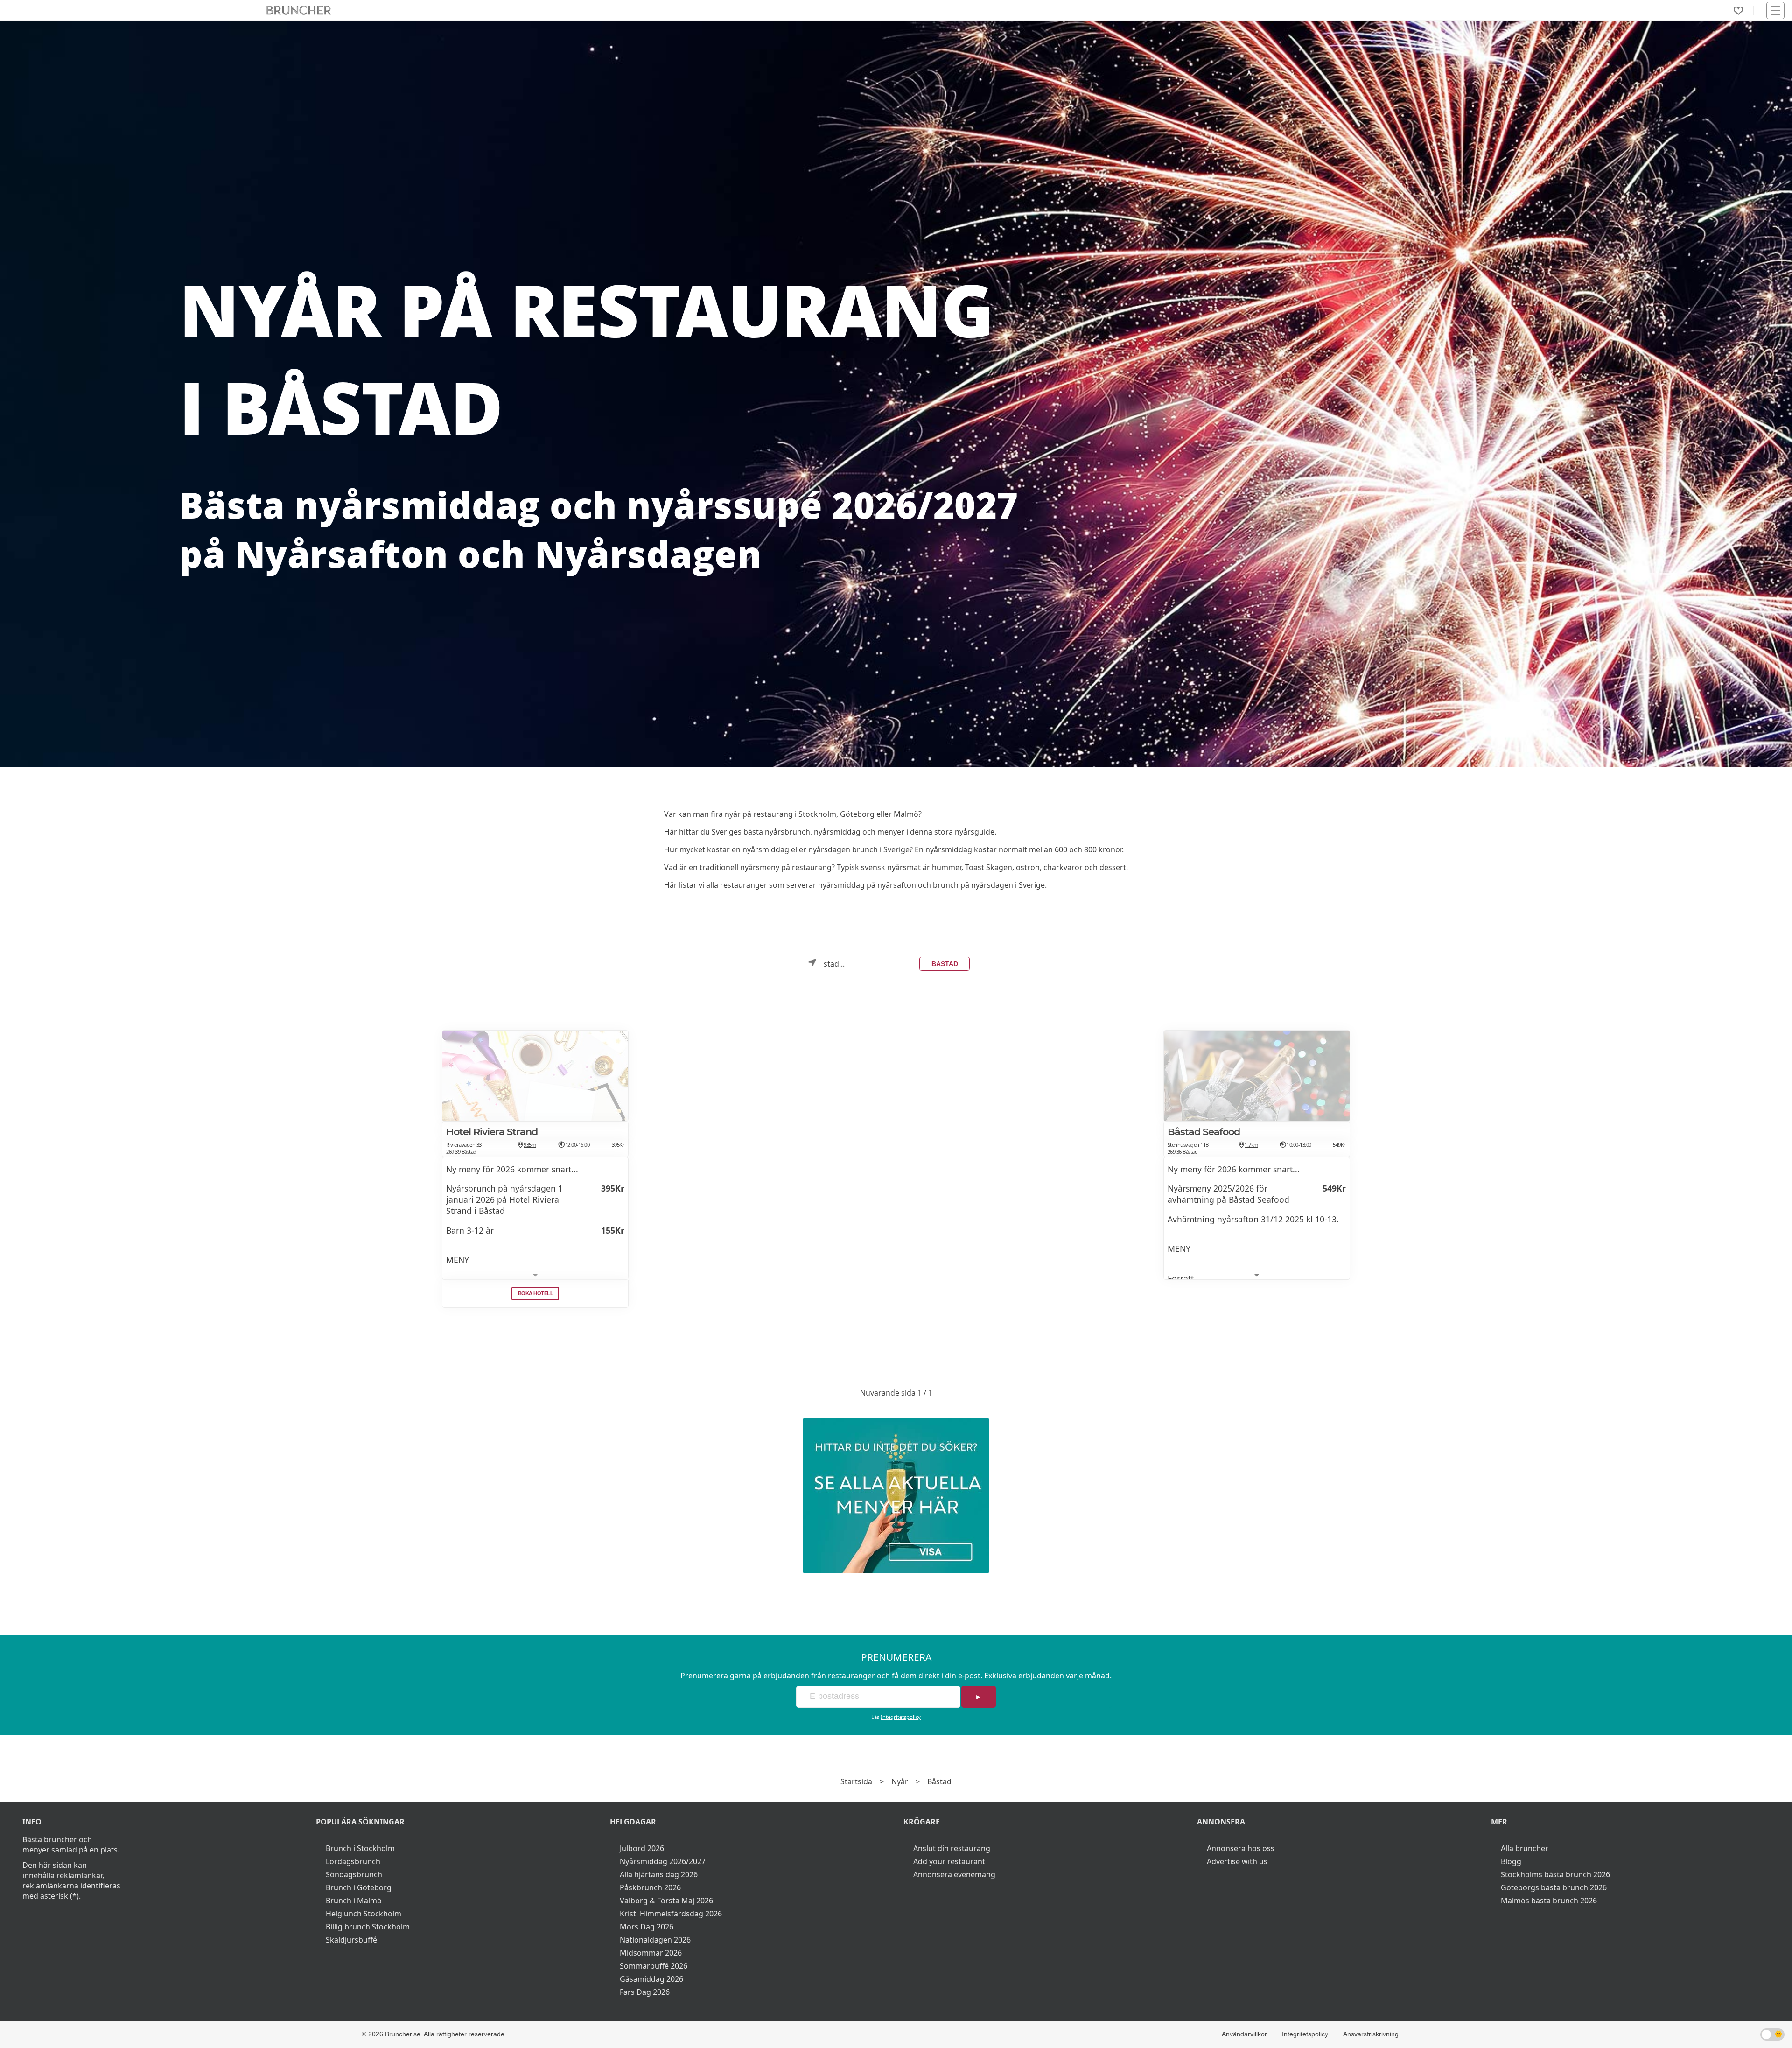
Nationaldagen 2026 (655, 1940)
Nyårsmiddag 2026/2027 (663, 1861)
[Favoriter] (1738, 11)
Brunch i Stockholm (360, 1848)
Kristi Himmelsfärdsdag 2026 (671, 1914)
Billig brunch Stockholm (368, 1927)
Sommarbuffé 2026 (654, 1966)
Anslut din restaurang (952, 1848)
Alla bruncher (1525, 1848)
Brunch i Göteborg (359, 1887)
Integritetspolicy (901, 1717)
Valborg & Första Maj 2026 (666, 1901)
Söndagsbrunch (354, 1874)
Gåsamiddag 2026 (651, 1979)
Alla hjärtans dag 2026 (659, 1874)
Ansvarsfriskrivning (1371, 2034)
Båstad (945, 964)
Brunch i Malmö (354, 1901)
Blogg (1511, 1861)
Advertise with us (1237, 1861)
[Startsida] (299, 11)
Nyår (900, 1781)
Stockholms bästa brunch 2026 (1555, 1874)
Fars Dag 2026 (645, 1992)
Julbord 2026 (642, 1848)
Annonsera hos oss (1241, 1848)
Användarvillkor (1244, 2034)
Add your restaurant (949, 1861)
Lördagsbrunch (353, 1861)
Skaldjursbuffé (351, 1940)
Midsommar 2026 (651, 1953)
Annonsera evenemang (954, 1874)
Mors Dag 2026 (647, 1927)
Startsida (856, 1781)
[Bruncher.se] (896, 1496)
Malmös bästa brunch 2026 (1549, 1901)
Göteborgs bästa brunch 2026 (1554, 1887)
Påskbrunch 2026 (650, 1887)
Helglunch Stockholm (364, 1914)
